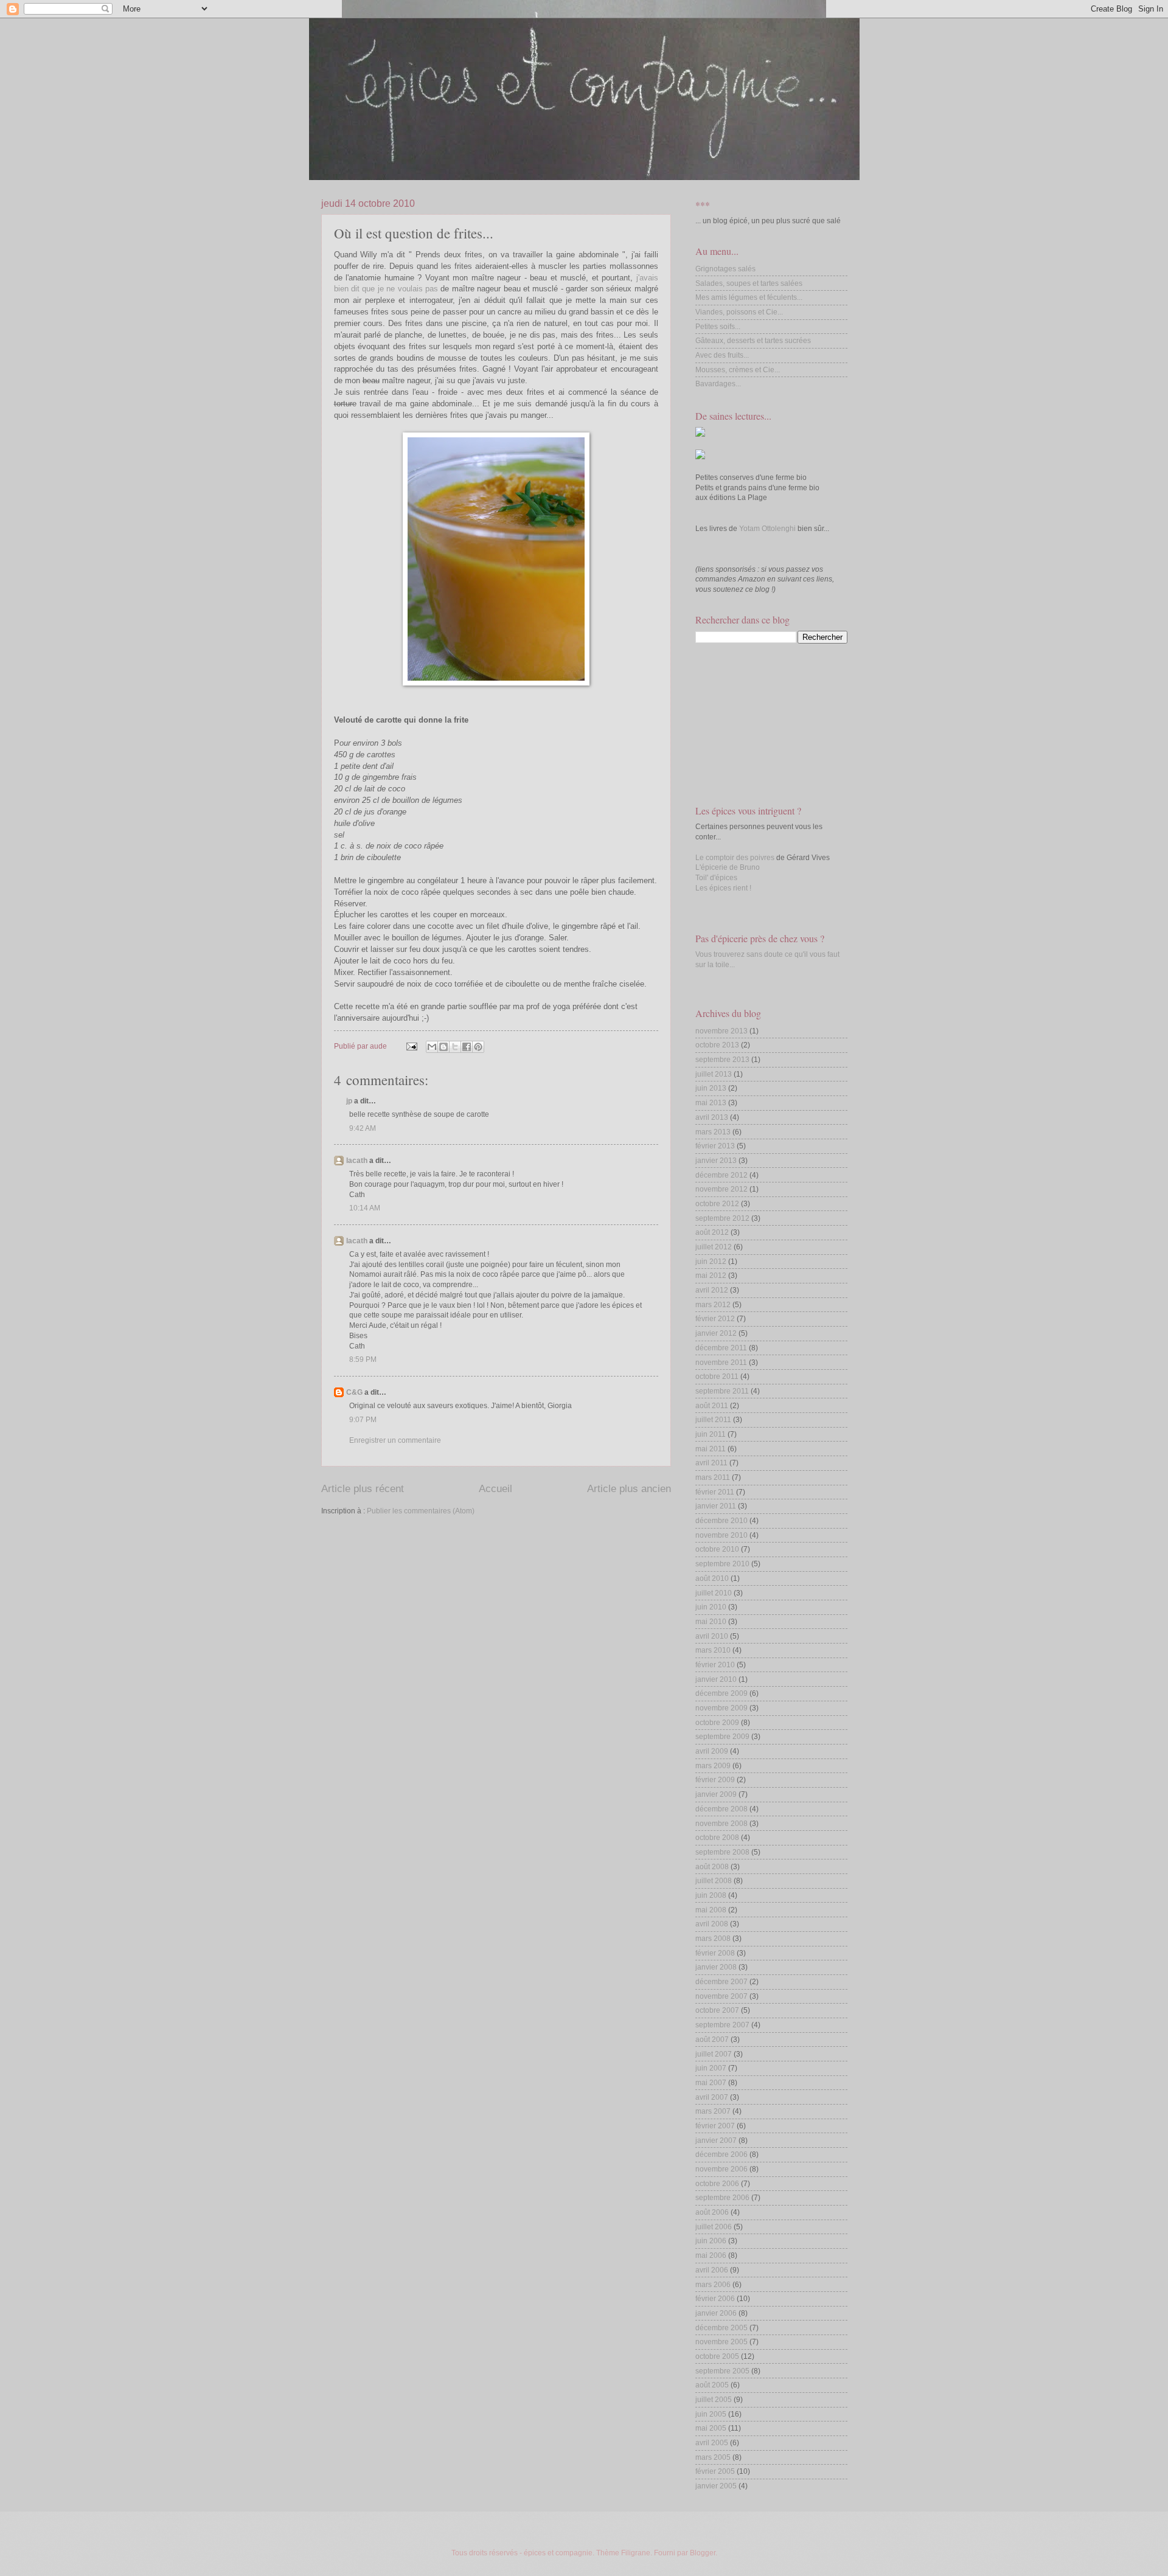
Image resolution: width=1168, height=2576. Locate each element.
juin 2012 (711, 1262)
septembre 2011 (722, 1391)
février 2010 (715, 1665)
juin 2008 (711, 1895)
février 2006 (715, 2299)
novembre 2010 (721, 1535)
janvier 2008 (716, 1967)
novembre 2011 (721, 1363)
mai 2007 (711, 2083)
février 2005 (715, 2471)
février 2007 (715, 2126)
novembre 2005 (721, 2342)
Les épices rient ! (723, 888)
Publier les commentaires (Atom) (421, 1511)
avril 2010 (712, 1636)
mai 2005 (711, 2428)
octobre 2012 (717, 1204)
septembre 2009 (722, 1737)
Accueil (495, 1489)
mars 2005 (713, 2457)
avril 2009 (712, 1751)
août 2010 (712, 1578)
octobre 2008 (717, 1838)
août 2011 (712, 1406)
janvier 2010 (716, 1679)
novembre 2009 (721, 1708)
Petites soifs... (718, 327)
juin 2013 (711, 1088)
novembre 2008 (721, 1824)
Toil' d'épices (716, 878)
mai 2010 (711, 1622)
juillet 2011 (713, 1420)
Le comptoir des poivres (735, 858)
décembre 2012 (721, 1175)
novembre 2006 (721, 2169)
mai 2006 (711, 2255)
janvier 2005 (716, 2486)
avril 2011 (711, 1463)
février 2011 (715, 1492)
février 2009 (715, 1780)
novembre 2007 (721, 1996)
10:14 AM (365, 1208)
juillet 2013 (714, 1074)
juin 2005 (711, 2414)
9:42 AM (363, 1128)
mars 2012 (713, 1305)
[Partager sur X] (455, 1047)
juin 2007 (711, 2068)
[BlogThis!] (443, 1047)
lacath (357, 1161)
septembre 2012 (722, 1218)
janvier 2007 (716, 2140)
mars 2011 (713, 1477)
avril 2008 (712, 1924)
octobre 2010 (717, 1549)
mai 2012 (711, 1276)
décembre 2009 (721, 1693)
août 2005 (712, 2385)
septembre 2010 (722, 1564)
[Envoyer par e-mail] (432, 1047)
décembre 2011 (721, 1348)
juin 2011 (711, 1434)
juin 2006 (711, 2241)
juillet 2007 (714, 2054)
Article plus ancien (629, 1489)
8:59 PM (363, 1359)
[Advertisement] (756, 723)
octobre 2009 (717, 1723)
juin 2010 (711, 1607)
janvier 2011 (716, 1506)
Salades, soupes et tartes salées (749, 283)
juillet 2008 (714, 1881)
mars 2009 (713, 1766)
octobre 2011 (717, 1377)
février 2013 (715, 1146)
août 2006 (712, 2212)
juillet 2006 (714, 2227)
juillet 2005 (714, 2400)
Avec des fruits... (722, 355)
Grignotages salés (725, 269)
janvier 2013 (716, 1161)
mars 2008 (713, 1939)
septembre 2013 (722, 1060)
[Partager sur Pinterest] (478, 1047)
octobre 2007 (717, 2010)
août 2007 (712, 2040)
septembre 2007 (722, 2025)
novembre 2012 (721, 1189)
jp (349, 1101)
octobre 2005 (717, 2356)
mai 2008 (711, 1910)
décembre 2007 (721, 1982)
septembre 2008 (722, 1852)
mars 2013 (713, 1132)
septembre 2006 (722, 2198)
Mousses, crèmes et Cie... (738, 370)
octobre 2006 (717, 2184)
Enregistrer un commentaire (395, 1440)
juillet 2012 (714, 1247)
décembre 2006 (721, 2154)
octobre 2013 (717, 1045)
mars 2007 (713, 2111)
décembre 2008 (721, 1809)
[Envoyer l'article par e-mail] (411, 1046)
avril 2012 (712, 1290)
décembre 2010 (721, 1521)
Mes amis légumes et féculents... (749, 297)
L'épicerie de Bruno (728, 867)
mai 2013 (711, 1103)
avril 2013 (712, 1117)
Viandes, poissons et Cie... (739, 312)
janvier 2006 (716, 2313)
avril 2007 (712, 2097)
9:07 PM (363, 1420)
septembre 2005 (722, 2371)
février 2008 (715, 1953)
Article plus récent (363, 1489)
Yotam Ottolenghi (767, 529)
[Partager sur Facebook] (467, 1047)
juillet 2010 (714, 1593)
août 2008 (712, 1867)
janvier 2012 (716, 1333)
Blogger (703, 2553)
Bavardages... (718, 384)
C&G (354, 1392)
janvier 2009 (716, 1794)
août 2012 (712, 1232)
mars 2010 (713, 1650)
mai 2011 (711, 1449)
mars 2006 (713, 2285)
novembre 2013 (721, 1031)
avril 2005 (712, 2443)
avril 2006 (712, 2270)
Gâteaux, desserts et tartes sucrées (753, 341)
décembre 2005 (721, 2328)
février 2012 (715, 1319)
